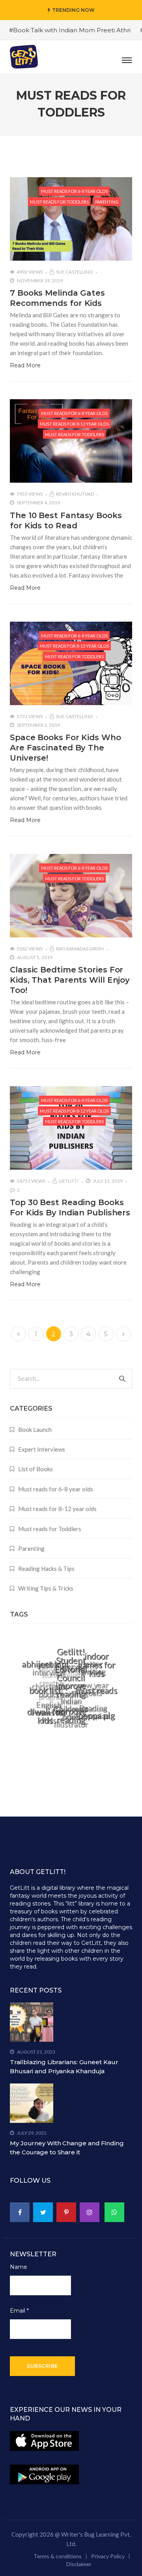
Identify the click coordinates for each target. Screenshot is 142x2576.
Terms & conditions (58, 2556)
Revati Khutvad (75, 494)
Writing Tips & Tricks (46, 1588)
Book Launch (35, 1430)
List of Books (35, 1469)
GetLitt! (69, 1181)
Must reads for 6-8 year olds (74, 191)
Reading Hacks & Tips (46, 1569)
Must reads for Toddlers (59, 202)
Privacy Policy (108, 2556)
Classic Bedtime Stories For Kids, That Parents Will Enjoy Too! (70, 980)
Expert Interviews (42, 1449)
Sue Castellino (75, 272)
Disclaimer (79, 2564)
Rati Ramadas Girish (80, 949)
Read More (25, 365)
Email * (19, 2311)
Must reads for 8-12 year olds (74, 424)
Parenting (107, 202)
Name (19, 2267)
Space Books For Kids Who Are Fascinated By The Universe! (65, 748)
